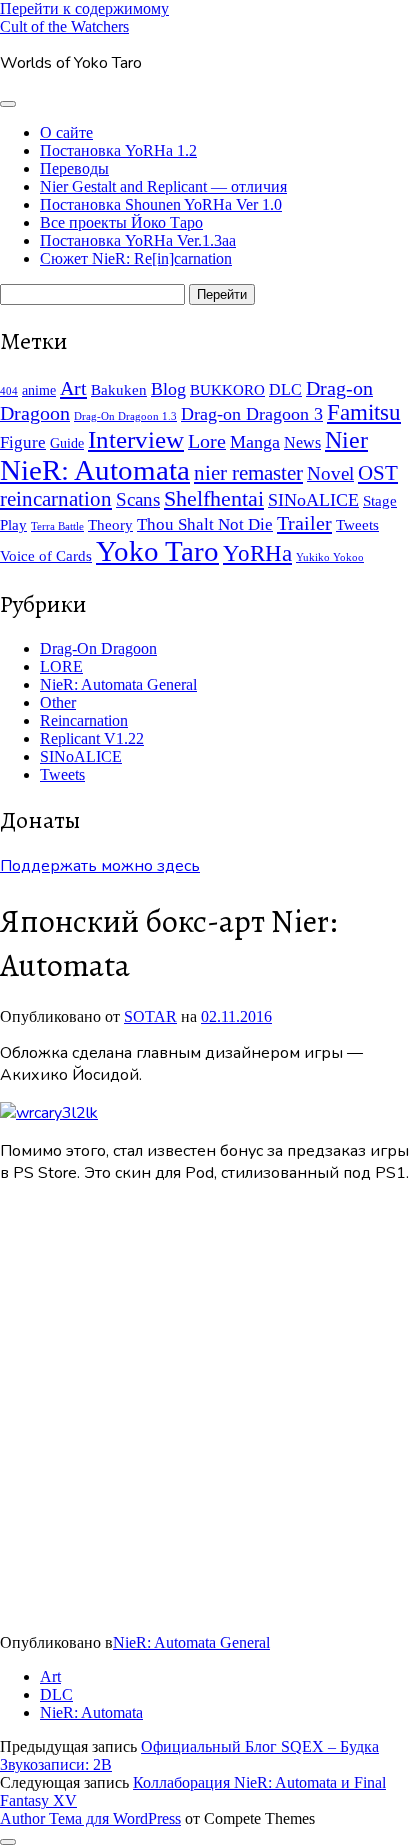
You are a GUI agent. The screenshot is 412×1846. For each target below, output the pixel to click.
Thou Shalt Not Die (205, 524)
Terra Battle (57, 526)
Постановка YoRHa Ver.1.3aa (138, 240)
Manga (255, 442)
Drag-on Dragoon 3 (252, 414)
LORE (61, 666)
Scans (138, 499)
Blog (168, 389)
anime (39, 390)
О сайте (66, 132)
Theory (110, 525)
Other (58, 702)
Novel (330, 473)
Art (73, 388)
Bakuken (119, 389)
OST (378, 472)
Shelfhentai (214, 499)
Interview (136, 439)
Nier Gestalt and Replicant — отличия (163, 186)
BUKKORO (227, 389)
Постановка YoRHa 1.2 (118, 150)
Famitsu (364, 412)
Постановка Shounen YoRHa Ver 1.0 (161, 204)
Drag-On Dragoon (98, 648)
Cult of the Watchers (64, 26)
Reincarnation (84, 720)
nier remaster (248, 472)
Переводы (74, 168)
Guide (67, 443)
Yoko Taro (157, 551)
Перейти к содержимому (84, 8)
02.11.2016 (236, 1016)
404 (9, 391)
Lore (207, 441)
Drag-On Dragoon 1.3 (125, 416)
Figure (23, 442)
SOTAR (150, 1016)
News (302, 442)
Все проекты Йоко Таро (121, 222)
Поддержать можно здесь (100, 866)
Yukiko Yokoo (330, 557)
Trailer (304, 523)
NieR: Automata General (118, 684)
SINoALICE (313, 500)
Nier (346, 439)
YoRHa (257, 553)
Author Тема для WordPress (90, 1818)
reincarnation (56, 499)
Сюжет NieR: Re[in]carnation (136, 258)
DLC (285, 389)
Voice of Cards (46, 556)
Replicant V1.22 (92, 738)
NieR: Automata (95, 470)
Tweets (357, 524)
